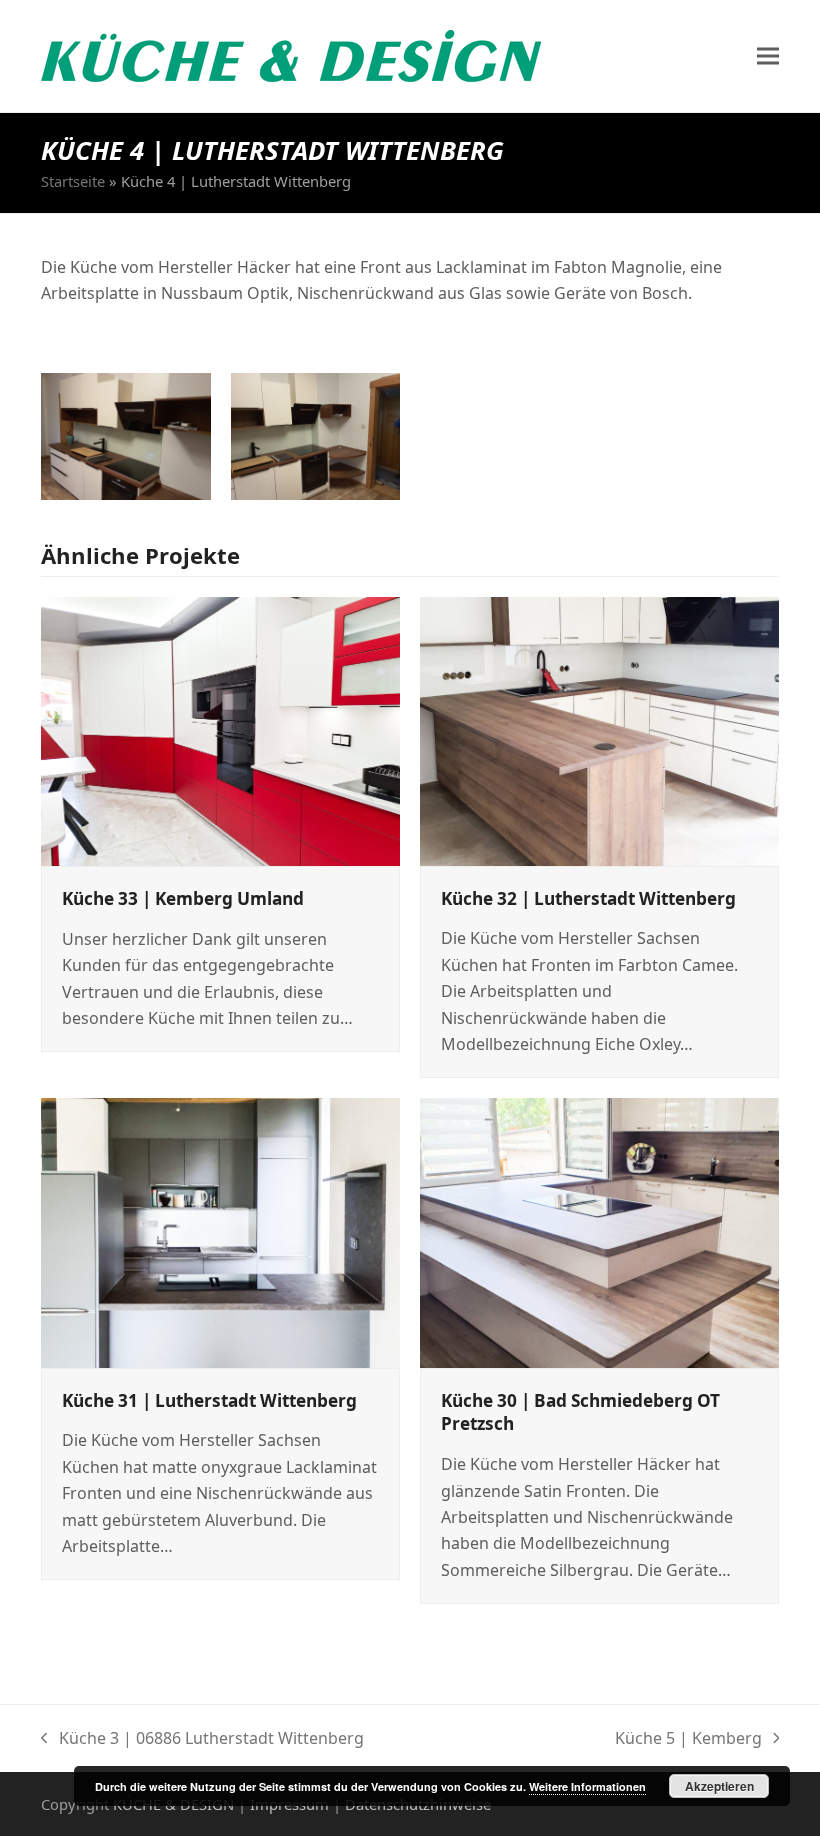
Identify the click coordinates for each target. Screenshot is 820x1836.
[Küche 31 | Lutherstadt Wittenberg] (220, 1231)
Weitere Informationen (587, 1786)
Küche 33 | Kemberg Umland (183, 898)
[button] (768, 56)
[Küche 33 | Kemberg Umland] (220, 730)
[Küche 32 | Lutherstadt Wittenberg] (599, 729)
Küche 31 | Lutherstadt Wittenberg (209, 1400)
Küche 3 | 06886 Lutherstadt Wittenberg (202, 1739)
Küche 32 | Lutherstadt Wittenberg (588, 898)
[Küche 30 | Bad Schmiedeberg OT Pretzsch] (599, 1231)
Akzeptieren (719, 1786)
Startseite (73, 181)
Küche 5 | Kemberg (688, 1739)
